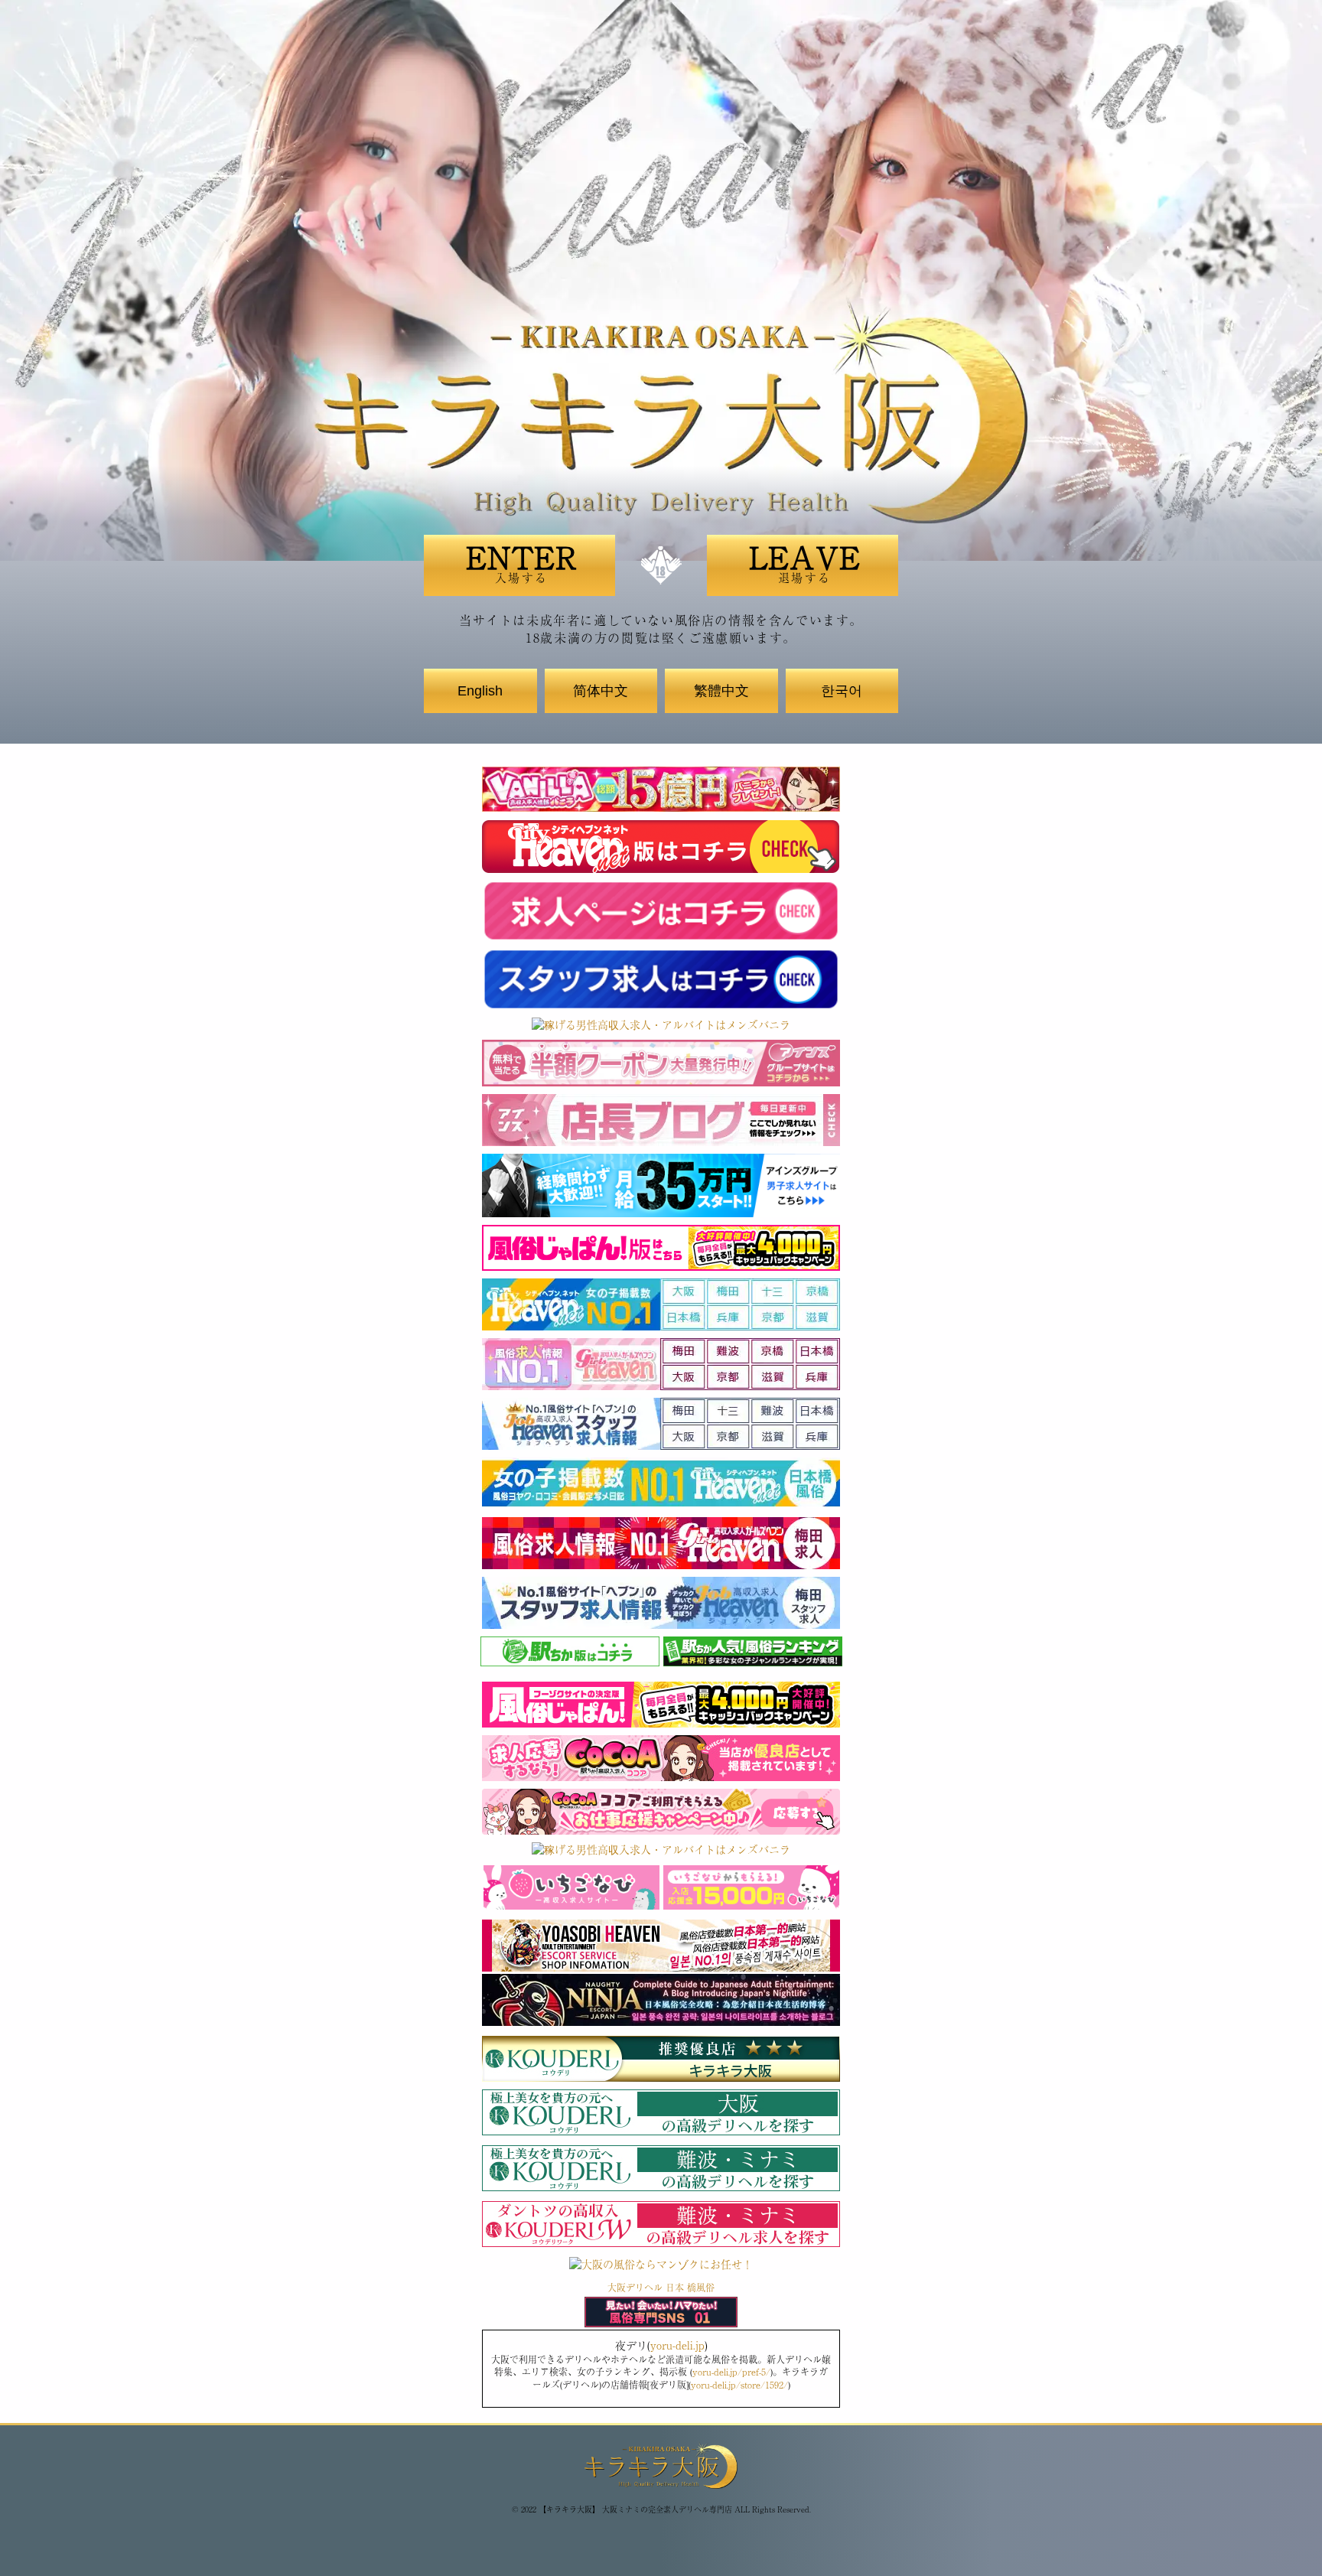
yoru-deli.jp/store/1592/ (739, 2385)
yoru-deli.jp (677, 2345)
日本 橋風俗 (690, 2288)
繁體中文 (721, 691)
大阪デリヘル (635, 2288)
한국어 (842, 691)
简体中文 (601, 691)
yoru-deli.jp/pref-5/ (731, 2372)
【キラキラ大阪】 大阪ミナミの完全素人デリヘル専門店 (635, 2509)
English (480, 691)
